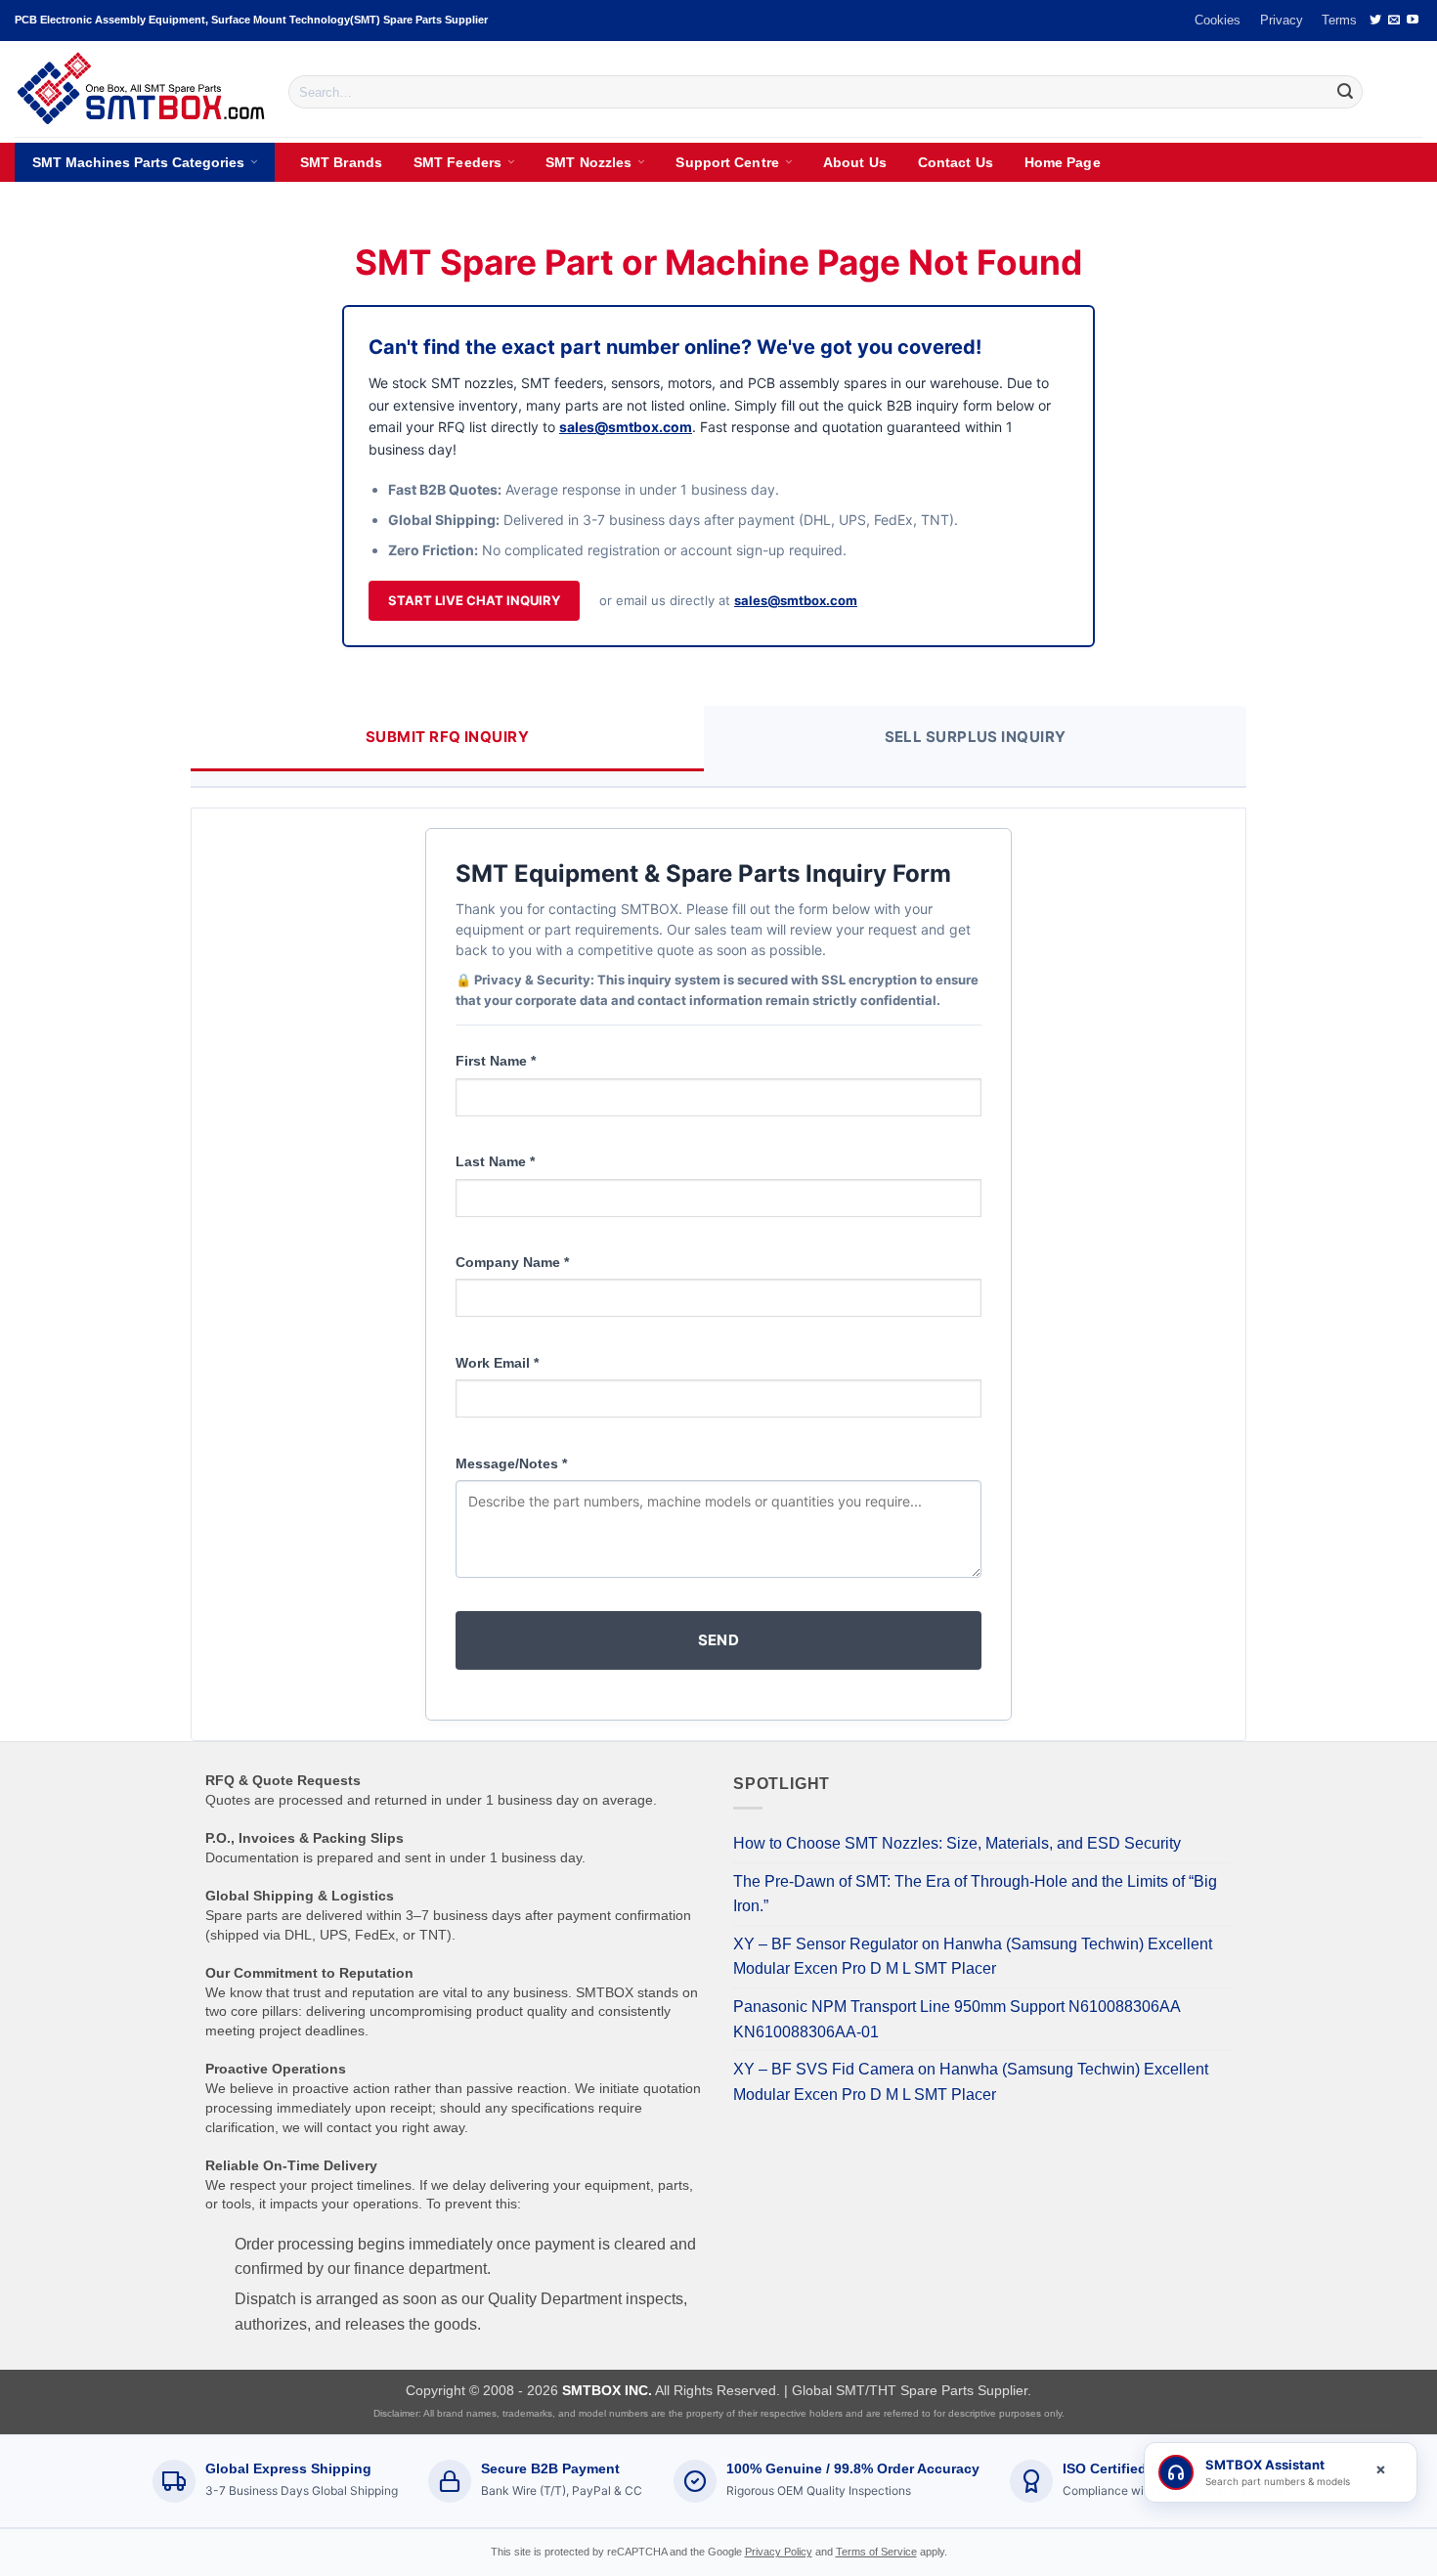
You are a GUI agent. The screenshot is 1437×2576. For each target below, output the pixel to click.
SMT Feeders (457, 162)
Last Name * (495, 1161)
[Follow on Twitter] (1375, 21)
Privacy (1282, 20)
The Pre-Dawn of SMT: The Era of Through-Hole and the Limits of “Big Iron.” (975, 1894)
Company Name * (512, 1262)
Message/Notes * (511, 1463)
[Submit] (1345, 92)
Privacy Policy (779, 2552)
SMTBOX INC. (607, 2390)
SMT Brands (341, 162)
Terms (1339, 20)
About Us (855, 162)
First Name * (496, 1061)
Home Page (1063, 162)
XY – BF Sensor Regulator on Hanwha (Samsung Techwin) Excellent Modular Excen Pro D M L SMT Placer (973, 1957)
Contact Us (956, 162)
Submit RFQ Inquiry (447, 737)
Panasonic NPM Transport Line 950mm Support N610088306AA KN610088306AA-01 (957, 2019)
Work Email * (497, 1363)
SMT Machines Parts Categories (138, 162)
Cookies (1218, 20)
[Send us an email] (1394, 21)
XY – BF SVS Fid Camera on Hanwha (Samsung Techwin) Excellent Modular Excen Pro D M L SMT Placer (971, 2082)
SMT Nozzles (588, 162)
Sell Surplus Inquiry (976, 737)
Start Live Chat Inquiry (474, 600)
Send (719, 1640)
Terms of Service (876, 2552)
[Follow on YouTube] (1413, 21)
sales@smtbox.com (626, 427)
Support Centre (727, 162)
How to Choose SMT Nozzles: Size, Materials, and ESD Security (957, 1843)
